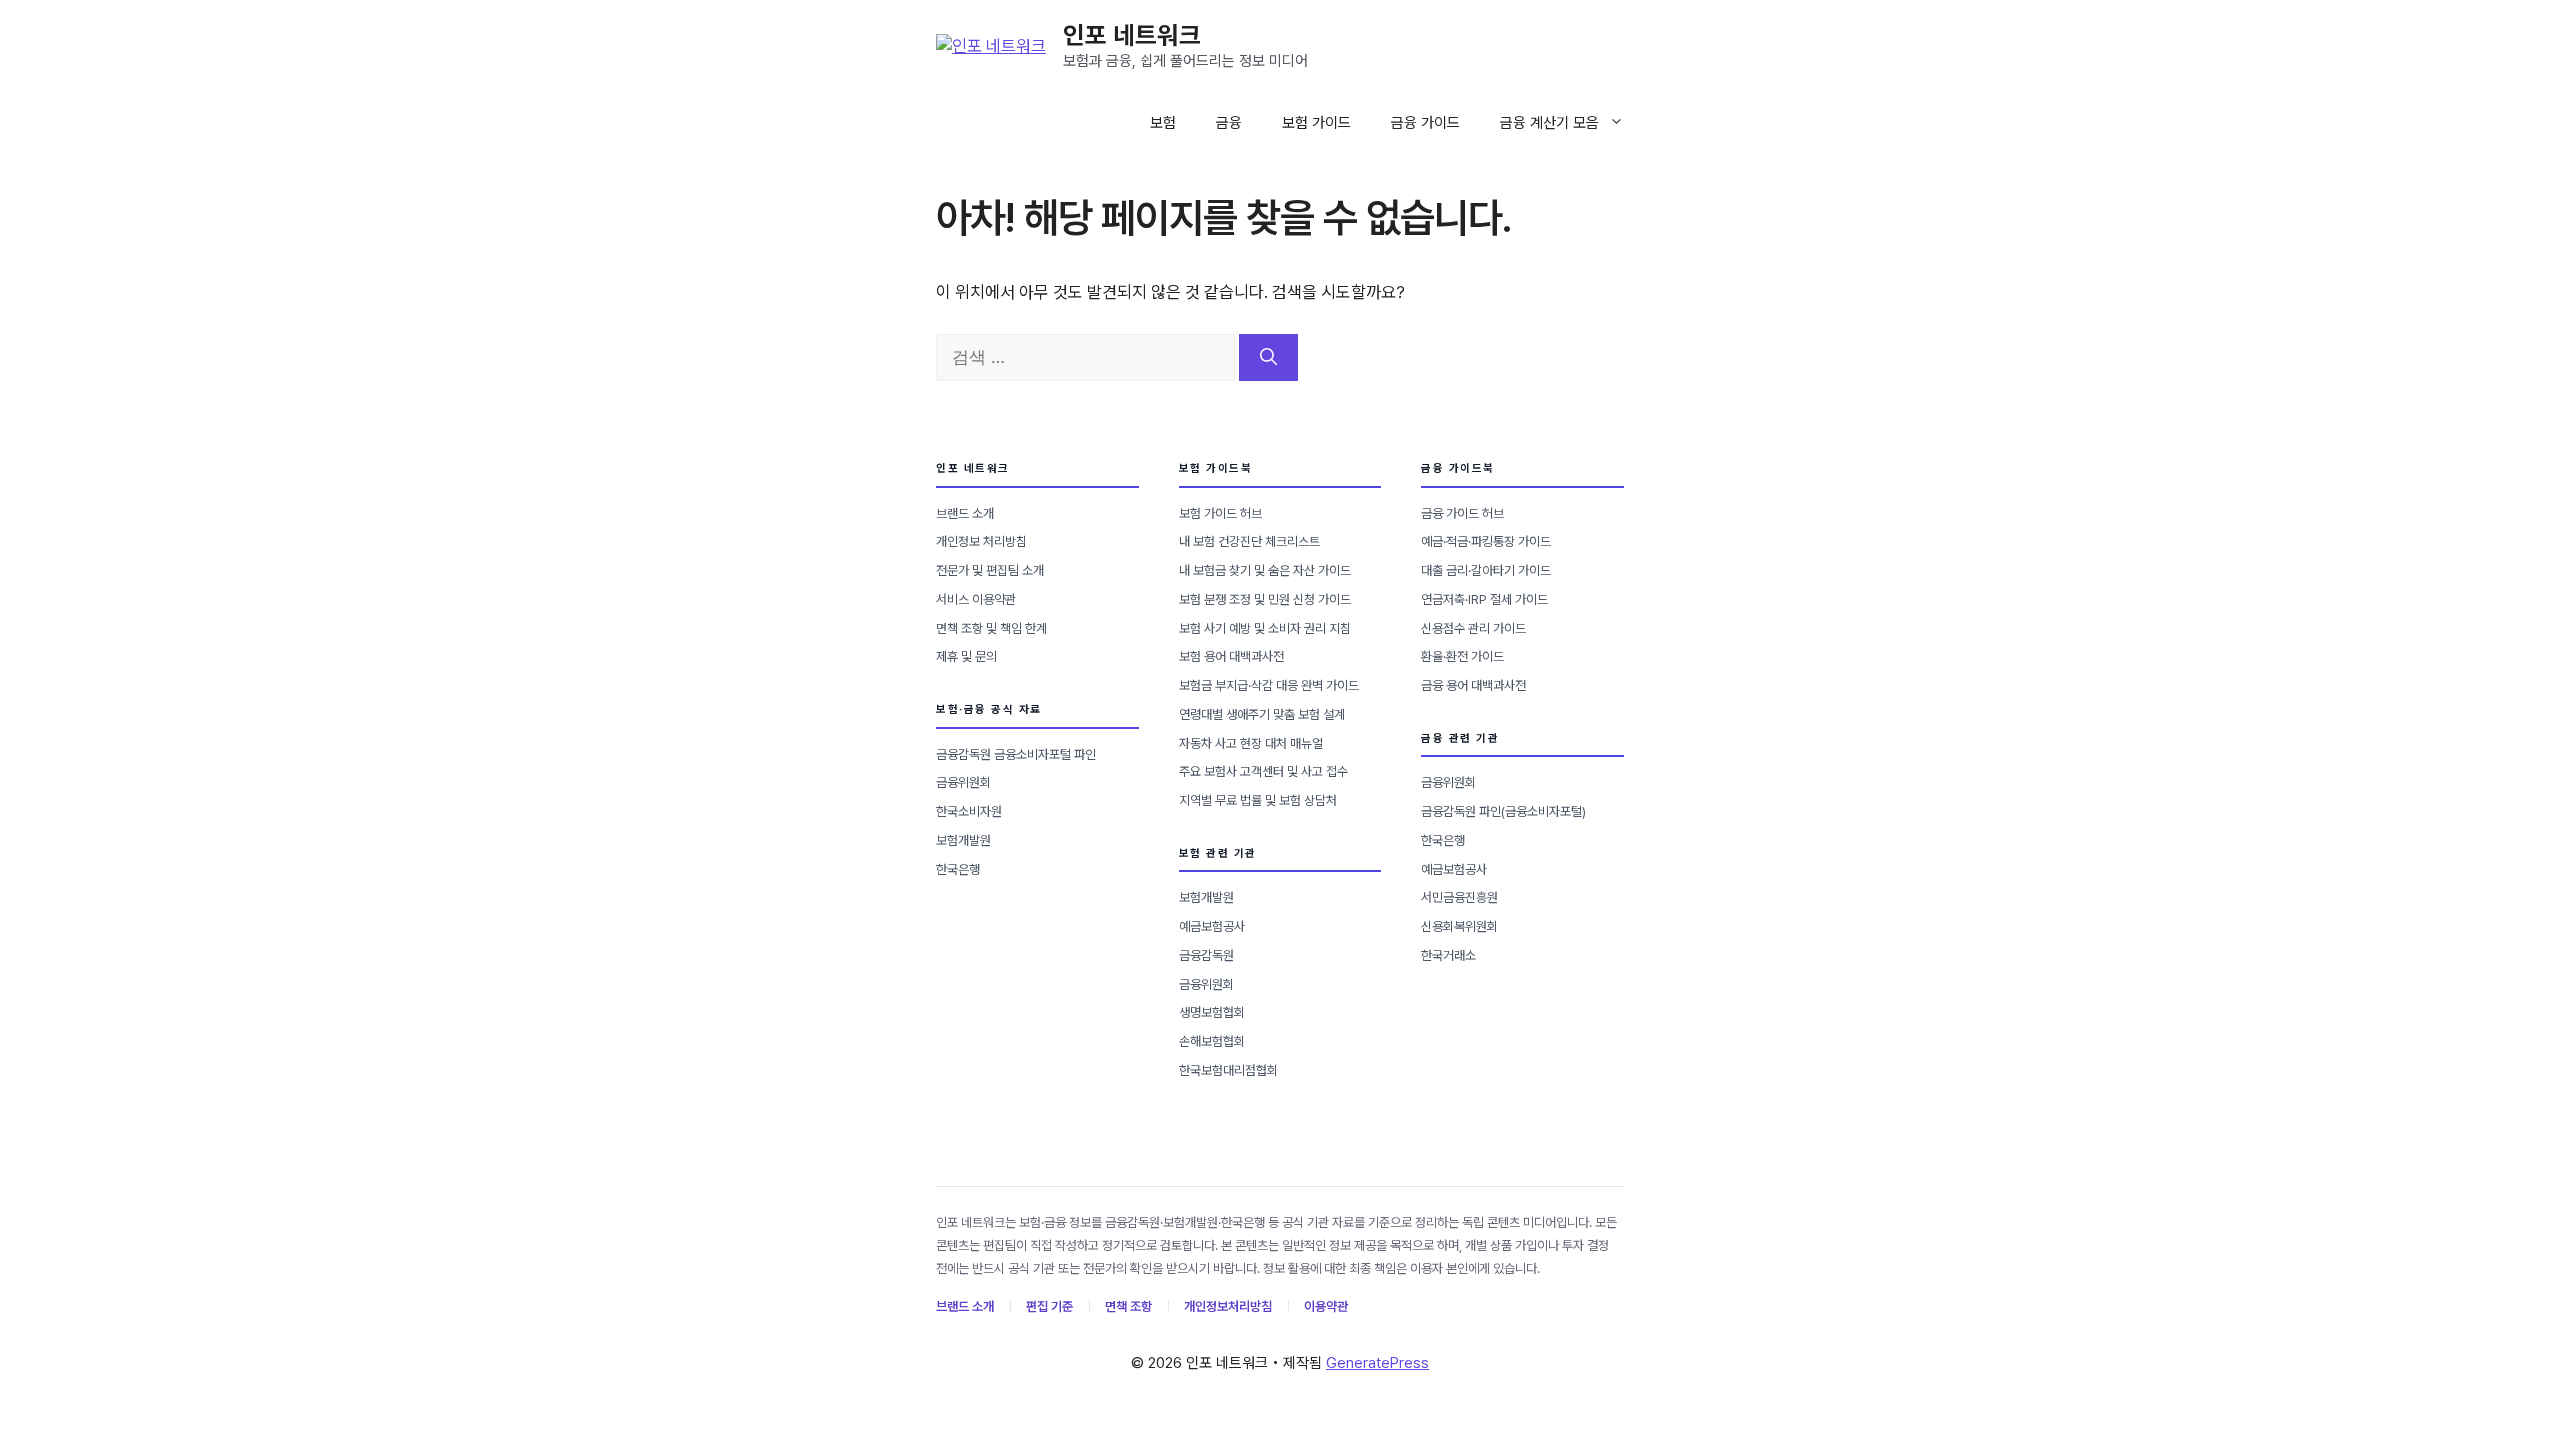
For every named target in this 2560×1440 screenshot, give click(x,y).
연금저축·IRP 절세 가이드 (1484, 599)
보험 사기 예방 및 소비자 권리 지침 (1265, 628)
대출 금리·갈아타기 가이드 (1486, 570)
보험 (1163, 123)
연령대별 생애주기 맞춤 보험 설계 (1262, 714)
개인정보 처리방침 (981, 541)
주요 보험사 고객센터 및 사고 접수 (1263, 771)
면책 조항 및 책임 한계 (991, 628)
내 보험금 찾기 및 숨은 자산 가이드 (1265, 570)
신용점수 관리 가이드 (1473, 628)
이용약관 (1326, 1306)
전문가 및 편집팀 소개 (990, 570)
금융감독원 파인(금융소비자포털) (1503, 811)
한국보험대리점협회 (1228, 1070)
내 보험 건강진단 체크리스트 (1249, 541)
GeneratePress (1377, 1363)
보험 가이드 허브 (1220, 513)
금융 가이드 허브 (1462, 513)
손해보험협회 (1212, 1041)
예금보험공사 (1212, 926)
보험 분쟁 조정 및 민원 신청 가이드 (1265, 599)
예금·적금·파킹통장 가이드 (1486, 541)
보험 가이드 (1316, 123)
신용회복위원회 (1459, 926)
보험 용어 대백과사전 (1231, 656)
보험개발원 (963, 840)
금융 (1229, 123)
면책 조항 (1128, 1306)
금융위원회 (963, 782)
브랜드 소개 (965, 513)
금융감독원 (1206, 955)
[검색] (1268, 358)
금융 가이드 (1425, 123)
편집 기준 (1049, 1306)
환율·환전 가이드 (1462, 656)
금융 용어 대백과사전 (1473, 685)
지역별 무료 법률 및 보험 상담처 (1258, 800)
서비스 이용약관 (976, 599)
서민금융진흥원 (1459, 897)
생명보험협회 (1212, 1012)
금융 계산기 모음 (1549, 123)
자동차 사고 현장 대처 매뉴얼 (1251, 743)
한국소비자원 (969, 811)
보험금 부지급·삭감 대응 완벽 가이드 (1269, 685)
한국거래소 (1448, 955)
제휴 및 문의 (966, 656)
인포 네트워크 (1132, 35)
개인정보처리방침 (1228, 1306)
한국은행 (958, 869)
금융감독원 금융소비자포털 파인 (1016, 754)
